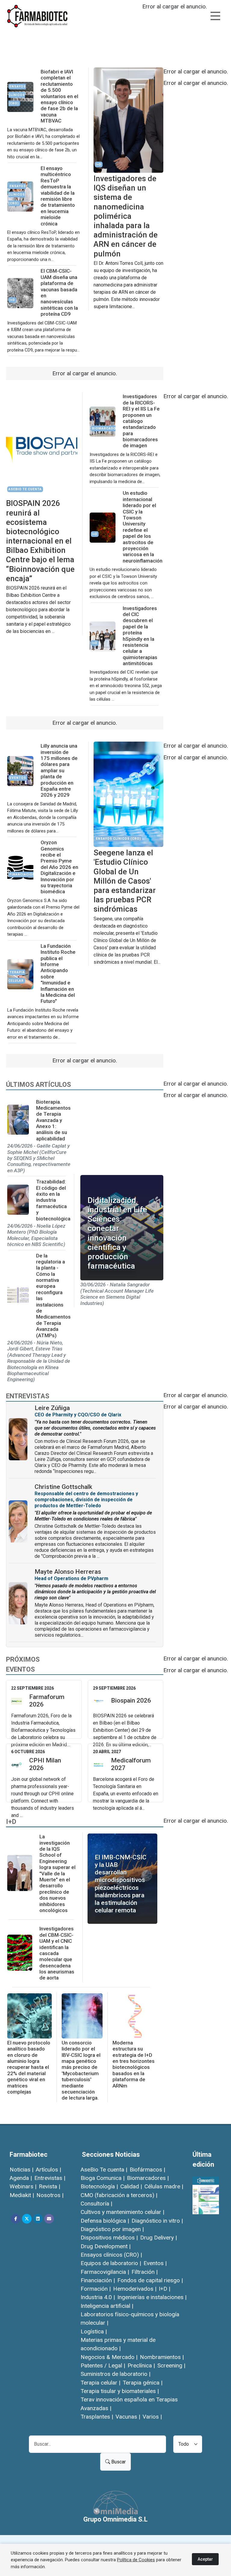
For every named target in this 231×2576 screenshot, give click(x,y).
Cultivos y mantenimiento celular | (122, 2212)
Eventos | (155, 2263)
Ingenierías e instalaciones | (152, 2297)
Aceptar (205, 2559)
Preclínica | (141, 2365)
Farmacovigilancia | (105, 2272)
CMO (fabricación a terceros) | (119, 2195)
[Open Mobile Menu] (215, 16)
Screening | (171, 2365)
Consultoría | (96, 2204)
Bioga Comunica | (103, 2178)
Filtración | (145, 2272)
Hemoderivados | (135, 2289)
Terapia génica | (143, 2383)
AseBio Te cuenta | (104, 2170)
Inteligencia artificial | (107, 2306)
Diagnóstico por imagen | (112, 2229)
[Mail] (49, 2219)
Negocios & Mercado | (109, 2357)
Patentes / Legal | (103, 2365)
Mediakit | (22, 2195)
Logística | (94, 2331)
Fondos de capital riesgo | (150, 2280)
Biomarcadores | (148, 2178)
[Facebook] (16, 2219)
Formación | (96, 2289)
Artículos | (48, 2170)
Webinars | (23, 2186)
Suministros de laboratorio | (115, 2374)
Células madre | (164, 2186)
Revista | (49, 2186)
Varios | (152, 2417)
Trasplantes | (97, 2417)
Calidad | (131, 2186)
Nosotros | (50, 2195)
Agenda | (21, 2178)
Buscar (118, 2462)
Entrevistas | (50, 2178)
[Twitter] (27, 2219)
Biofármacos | (147, 2170)
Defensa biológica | (105, 2221)
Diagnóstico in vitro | (157, 2221)
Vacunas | (128, 2417)
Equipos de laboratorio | (111, 2263)
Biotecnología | (99, 2186)
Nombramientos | (162, 2357)
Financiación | (98, 2280)
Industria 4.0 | (98, 2297)
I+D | (165, 2289)
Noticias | (22, 2170)
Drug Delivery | (159, 2238)
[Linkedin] (38, 2219)
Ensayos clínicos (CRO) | (111, 2255)
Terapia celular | (100, 2383)
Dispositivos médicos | (109, 2238)
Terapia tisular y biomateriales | (120, 2391)
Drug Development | (106, 2246)
